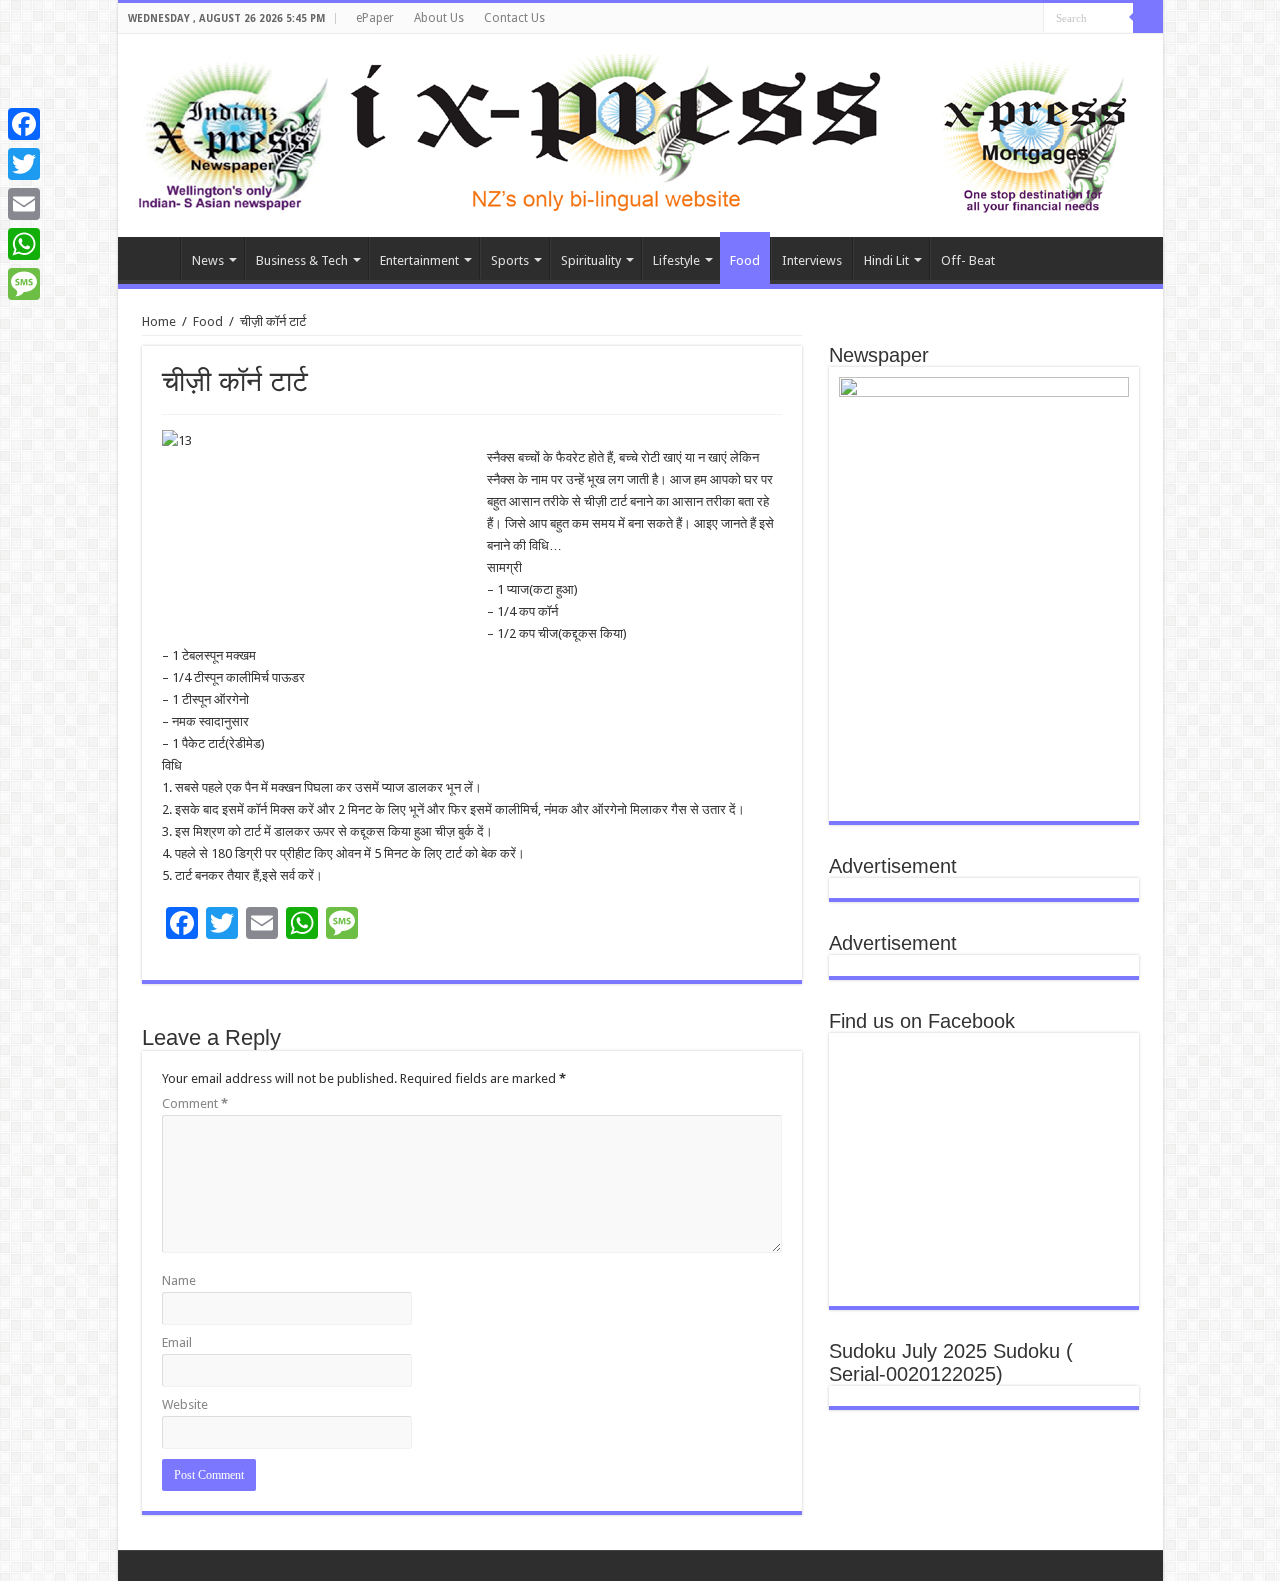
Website (185, 1404)
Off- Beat (968, 260)
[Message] (24, 284)
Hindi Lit (886, 260)
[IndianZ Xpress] (232, 132)
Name (179, 1280)
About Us (439, 18)
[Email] (24, 204)
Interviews (812, 260)
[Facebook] (24, 124)
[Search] (1148, 18)
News (208, 260)
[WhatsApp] (24, 244)
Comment (195, 1103)
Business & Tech (302, 260)
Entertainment (419, 260)
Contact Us (514, 18)
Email (177, 1342)
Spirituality (591, 260)
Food (745, 260)
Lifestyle (676, 260)
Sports (510, 260)
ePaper (375, 18)
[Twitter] (24, 164)
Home (154, 258)
